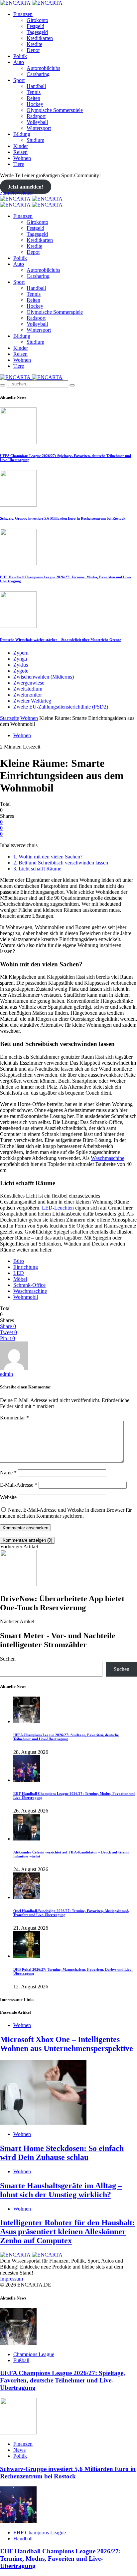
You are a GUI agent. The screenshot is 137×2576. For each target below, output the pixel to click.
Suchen (8, 1659)
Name (8, 1473)
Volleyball (37, 122)
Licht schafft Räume (37, 869)
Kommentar (14, 1418)
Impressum (11, 2279)
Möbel (20, 1279)
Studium (35, 140)
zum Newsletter (16, 193)
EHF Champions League (40, 2533)
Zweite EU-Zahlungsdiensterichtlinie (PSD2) (61, 707)
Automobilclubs (43, 68)
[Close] (72, 385)
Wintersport (39, 128)
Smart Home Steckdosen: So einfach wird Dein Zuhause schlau (62, 2153)
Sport (19, 80)
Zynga (20, 659)
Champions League (34, 2354)
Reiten (33, 98)
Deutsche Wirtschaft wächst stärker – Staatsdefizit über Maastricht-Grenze (61, 640)
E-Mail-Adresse (19, 1485)
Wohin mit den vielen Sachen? (48, 857)
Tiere (19, 164)
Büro (19, 1261)
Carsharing (38, 74)
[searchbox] (37, 384)
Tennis (34, 92)
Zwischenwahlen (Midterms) (44, 677)
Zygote (21, 671)
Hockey (35, 104)
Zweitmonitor (28, 695)
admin (6, 1374)
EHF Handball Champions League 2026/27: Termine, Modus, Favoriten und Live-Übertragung (60, 2559)
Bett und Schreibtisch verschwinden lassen (61, 863)
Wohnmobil (26, 1297)
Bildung (22, 134)
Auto (19, 62)
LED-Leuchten (58, 1208)
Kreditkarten (40, 38)
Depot (33, 50)
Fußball (21, 2360)
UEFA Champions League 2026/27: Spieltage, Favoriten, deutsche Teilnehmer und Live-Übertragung (66, 1737)
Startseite (9, 718)
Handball (36, 86)
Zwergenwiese (29, 683)
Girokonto (37, 20)
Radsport (36, 116)
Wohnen (22, 158)
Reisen (20, 152)
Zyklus (21, 665)
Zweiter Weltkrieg (32, 701)
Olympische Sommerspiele (55, 110)
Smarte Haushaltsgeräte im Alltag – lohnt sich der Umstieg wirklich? (61, 2190)
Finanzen (23, 14)
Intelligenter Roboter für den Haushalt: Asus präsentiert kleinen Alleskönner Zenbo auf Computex (68, 2232)
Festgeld (35, 26)
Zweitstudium (28, 689)
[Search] (3, 385)
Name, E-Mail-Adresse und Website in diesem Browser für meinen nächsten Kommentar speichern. (66, 1513)
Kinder (21, 146)
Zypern (21, 653)
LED (19, 1273)
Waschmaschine (108, 1158)
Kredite (34, 44)
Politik (20, 56)
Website (8, 1497)
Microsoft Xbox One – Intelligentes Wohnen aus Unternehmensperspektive (67, 2044)
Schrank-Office (29, 1285)
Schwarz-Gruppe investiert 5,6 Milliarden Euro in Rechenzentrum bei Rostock (63, 518)
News (19, 2450)
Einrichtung (26, 1267)
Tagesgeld (37, 32)
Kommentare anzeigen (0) (27, 1540)
